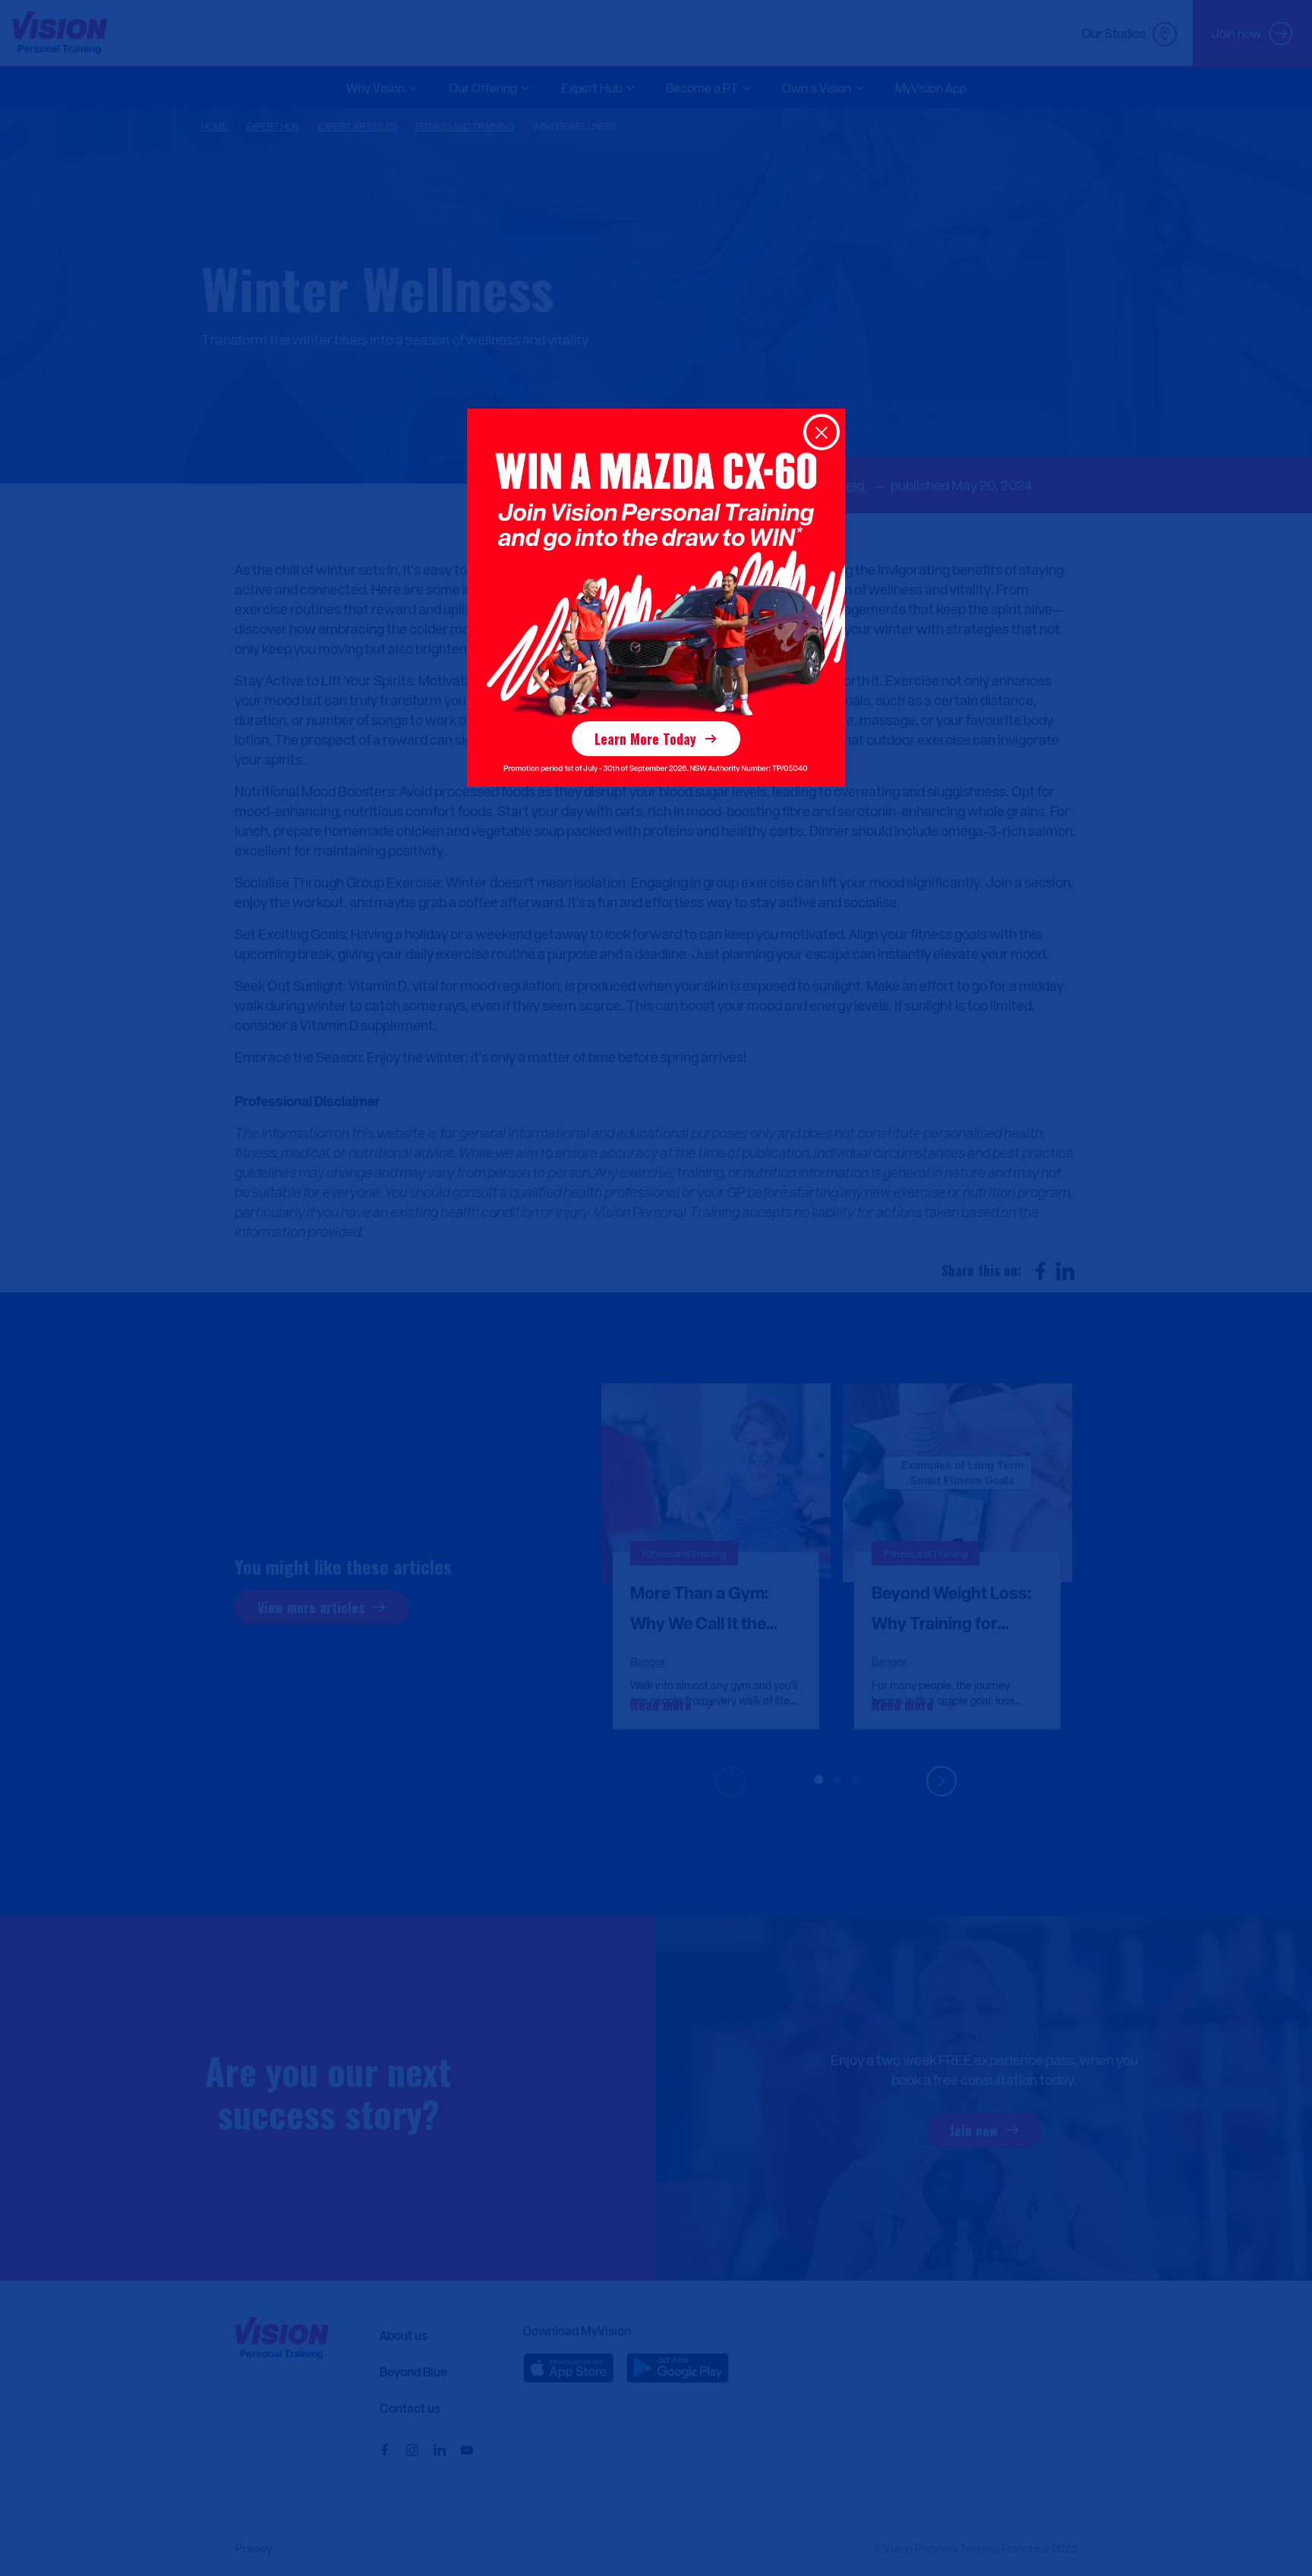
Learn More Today (645, 739)
